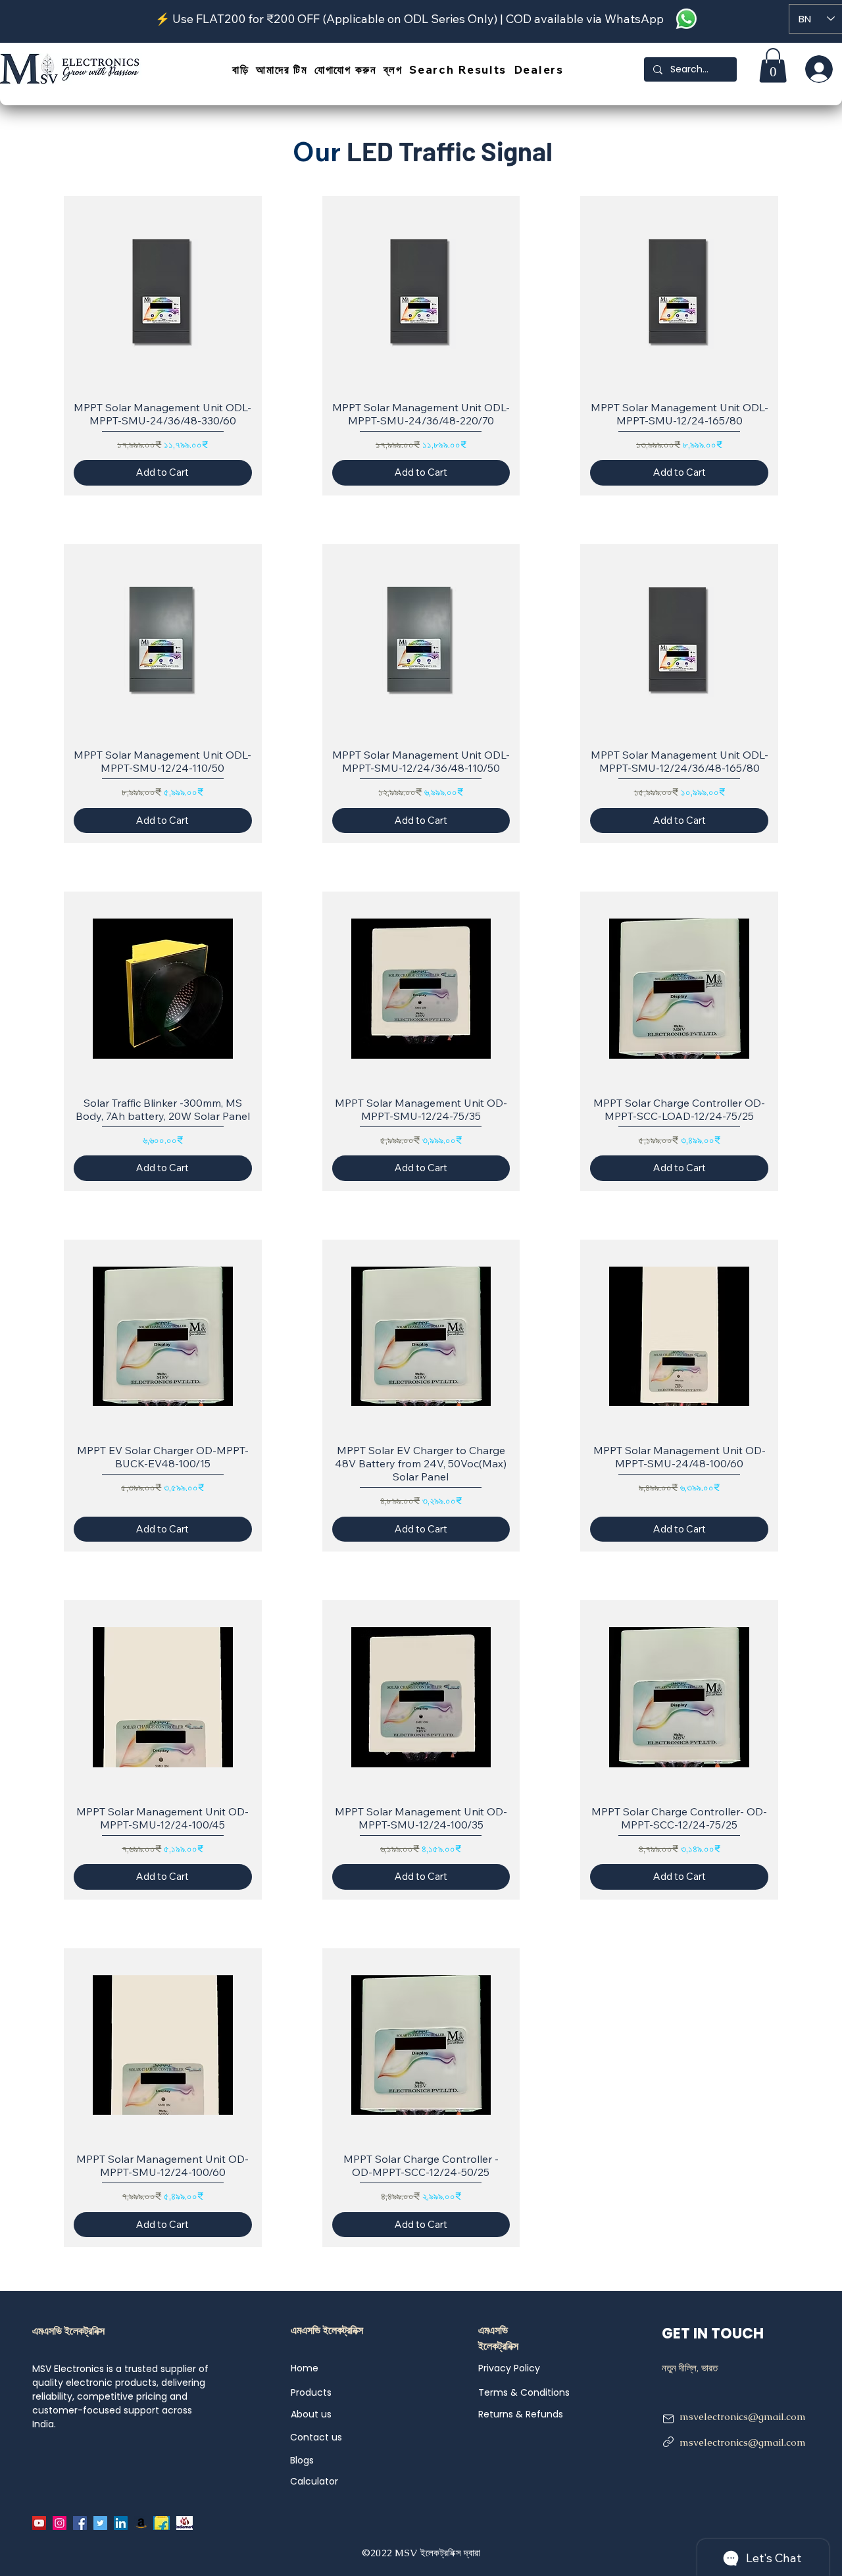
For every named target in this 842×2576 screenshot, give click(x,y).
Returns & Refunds (521, 2414)
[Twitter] (100, 2523)
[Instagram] (60, 2523)
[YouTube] (39, 2523)
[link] (773, 65)
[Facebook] (80, 2523)
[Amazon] (141, 2523)
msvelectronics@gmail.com (743, 2416)
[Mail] (668, 2419)
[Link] (668, 2442)
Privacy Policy (509, 2368)
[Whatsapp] (686, 19)
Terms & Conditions (524, 2392)
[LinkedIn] (121, 2523)
